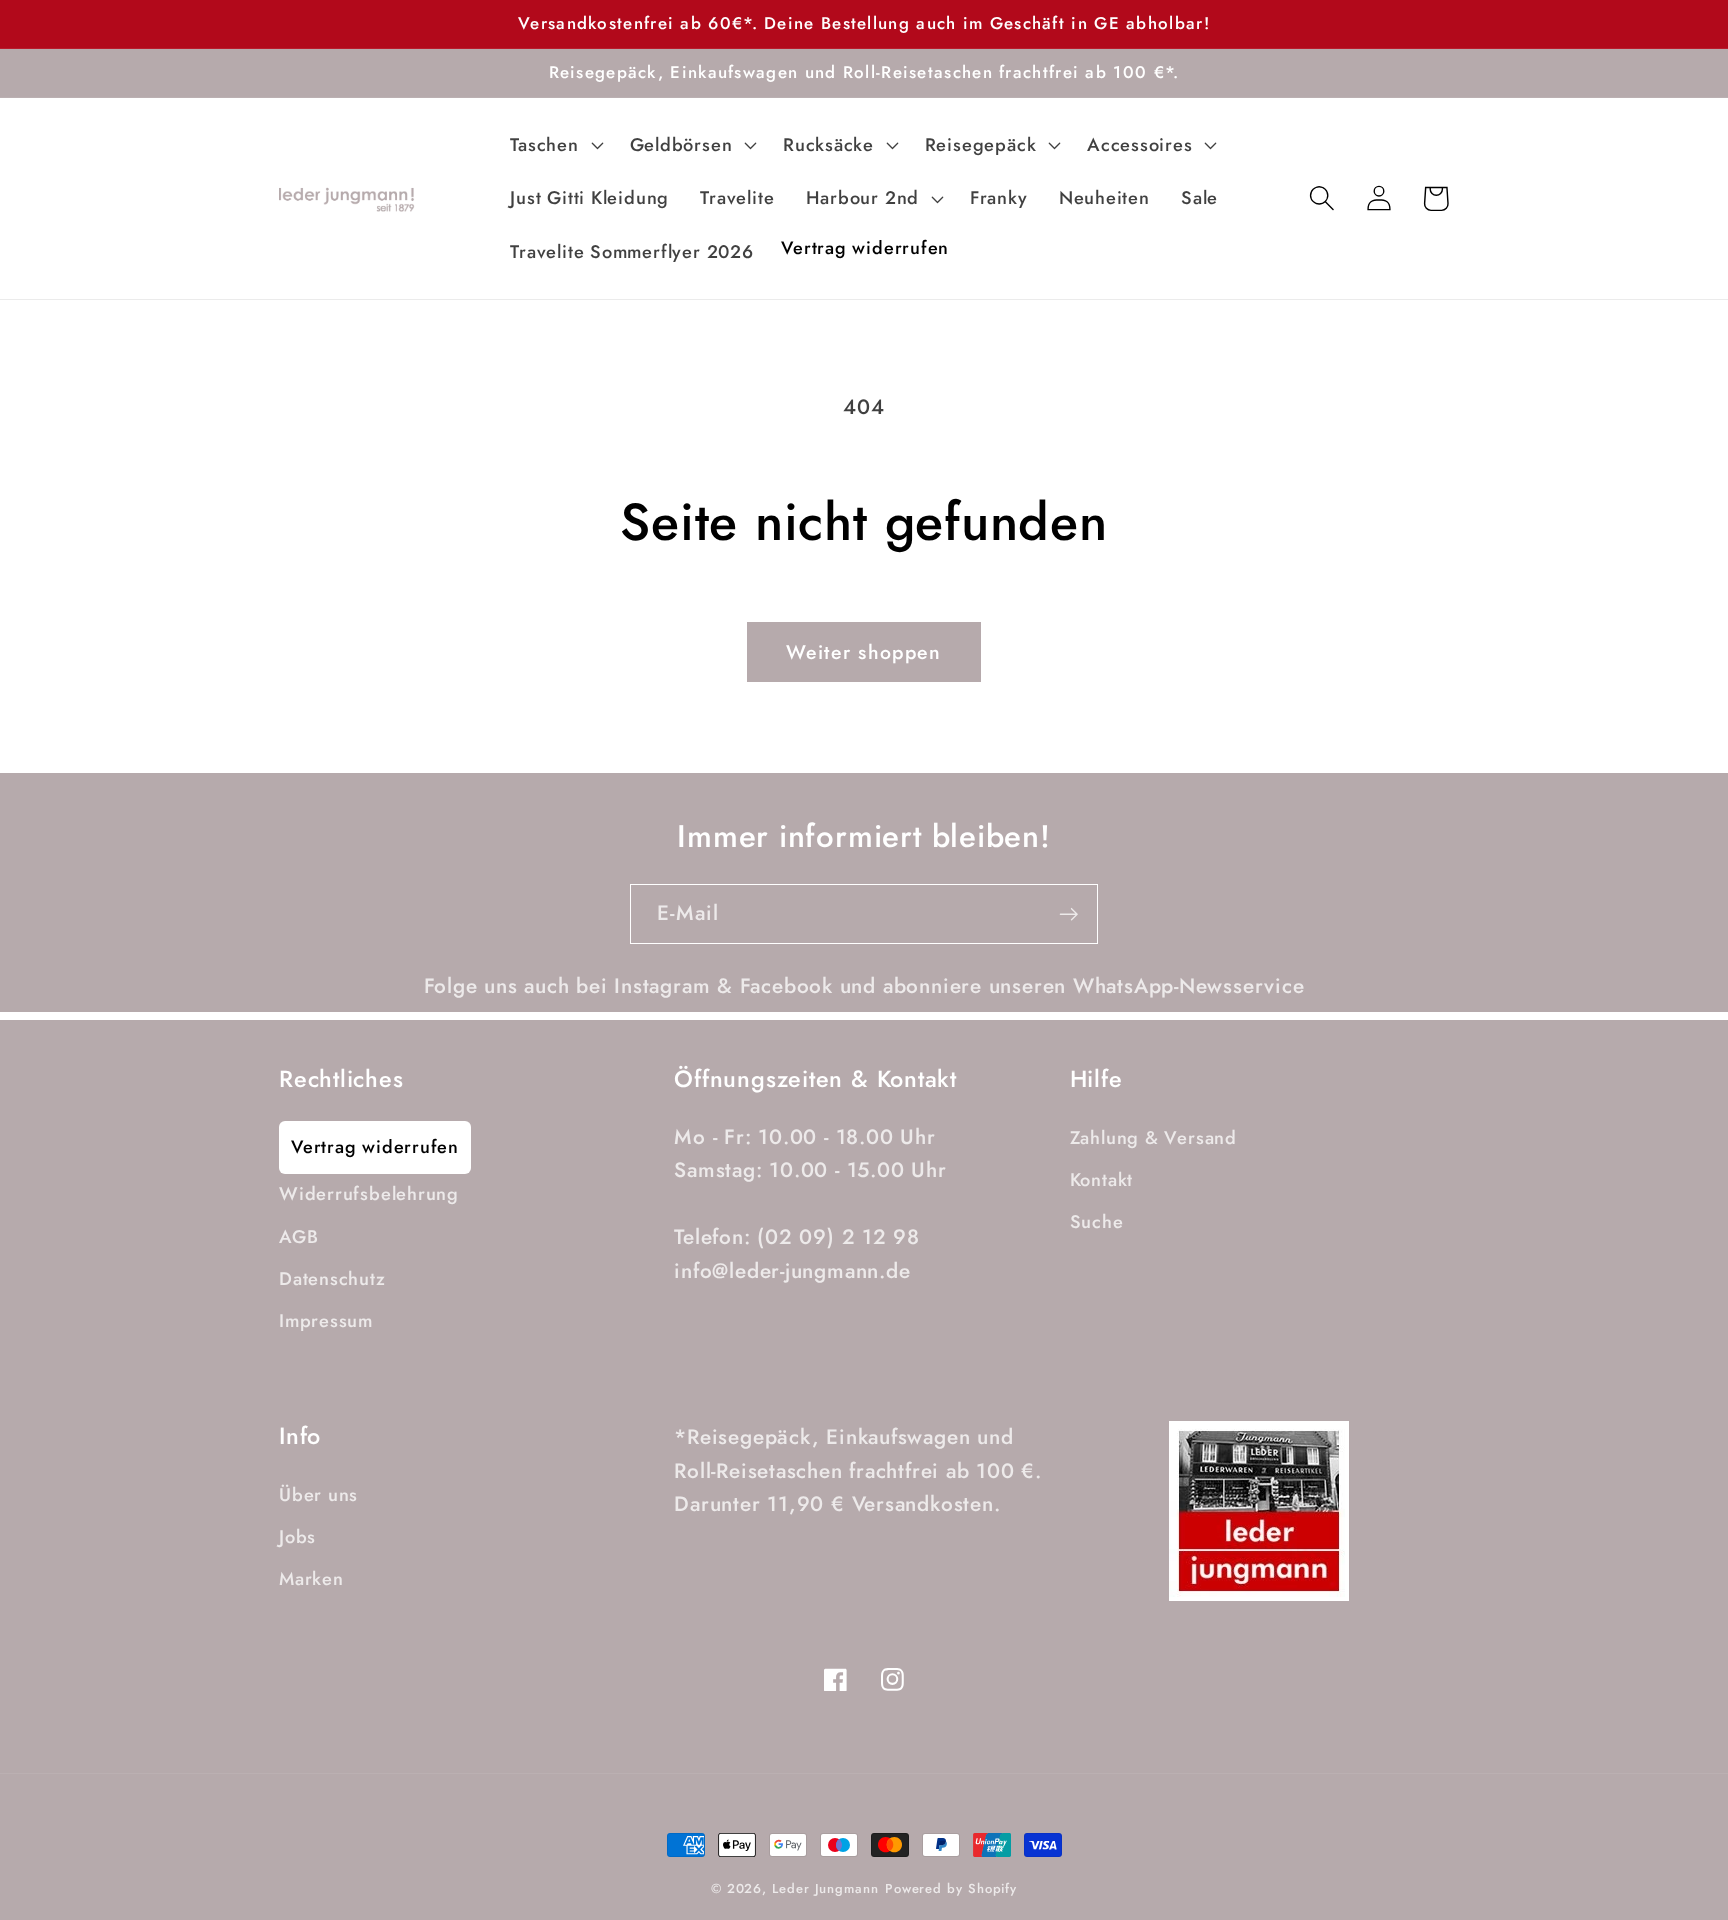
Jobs (297, 1537)
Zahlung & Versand (1153, 1138)
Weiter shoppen (863, 652)
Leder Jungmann (825, 1888)
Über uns (318, 1495)
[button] (554, 145)
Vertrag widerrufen (375, 1147)
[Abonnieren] (1068, 914)
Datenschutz (332, 1279)
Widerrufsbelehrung (369, 1194)
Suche (1097, 1222)
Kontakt (1101, 1180)
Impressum (326, 1321)
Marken (311, 1579)
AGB (298, 1237)
